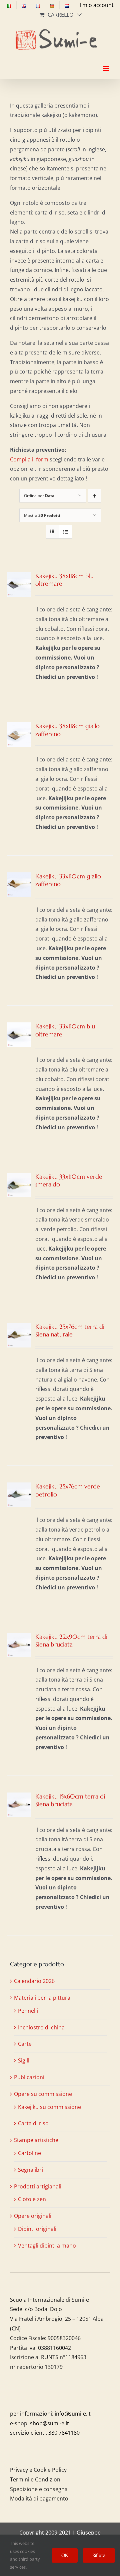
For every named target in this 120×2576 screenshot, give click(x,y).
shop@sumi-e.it (49, 2423)
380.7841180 (64, 2433)
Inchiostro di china (41, 2027)
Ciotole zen (32, 2199)
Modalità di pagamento (39, 2498)
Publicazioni (29, 2077)
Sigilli (24, 2060)
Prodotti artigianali (38, 2186)
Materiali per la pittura (42, 1998)
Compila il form (29, 459)
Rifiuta (99, 2555)
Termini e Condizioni (36, 2479)
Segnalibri (30, 2170)
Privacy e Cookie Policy (38, 2470)
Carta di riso (33, 2123)
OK (65, 2555)
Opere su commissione (43, 2094)
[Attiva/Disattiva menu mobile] (106, 62)
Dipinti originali (37, 2229)
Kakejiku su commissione (49, 2107)
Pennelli (28, 2011)
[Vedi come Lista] (65, 532)
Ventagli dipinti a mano (47, 2246)
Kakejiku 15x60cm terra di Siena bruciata (70, 1800)
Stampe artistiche (36, 2140)
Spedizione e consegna (39, 2489)
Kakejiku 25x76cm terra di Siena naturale (70, 1330)
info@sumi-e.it (73, 2414)
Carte (25, 2044)
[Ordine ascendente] (94, 496)
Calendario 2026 (34, 1981)
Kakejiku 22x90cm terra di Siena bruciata (71, 1640)
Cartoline (29, 2153)
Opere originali (33, 2216)
